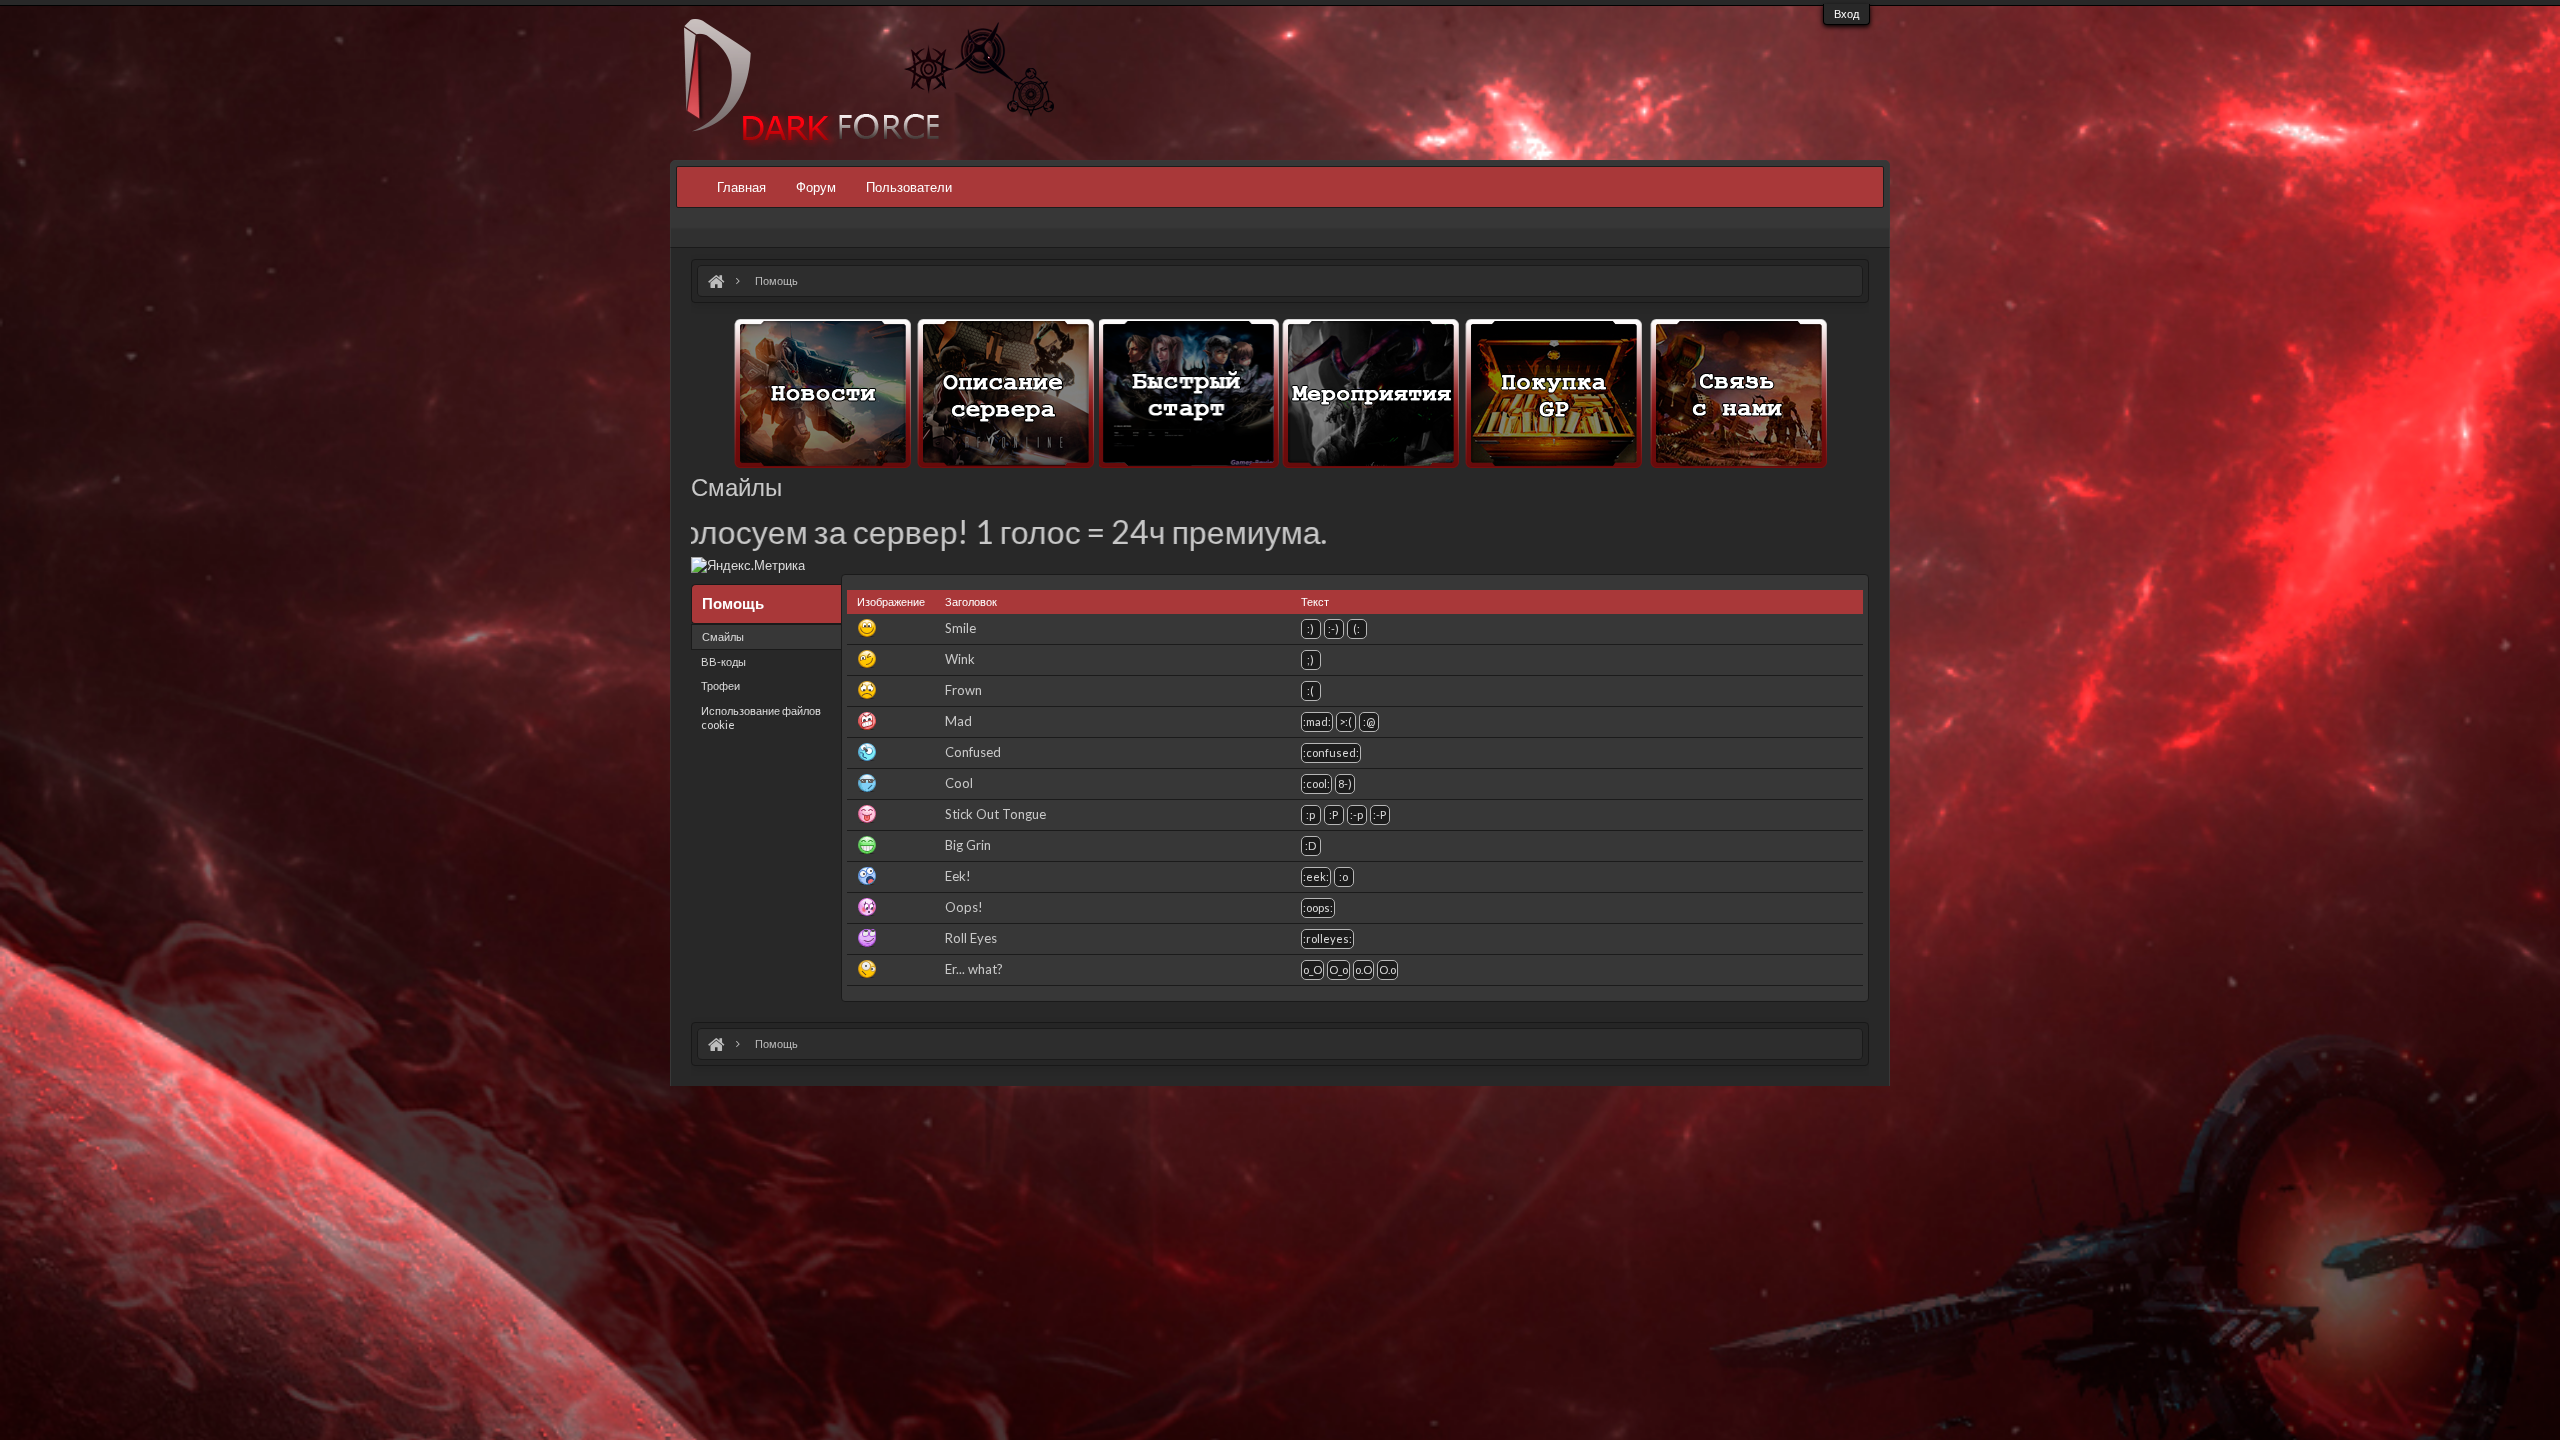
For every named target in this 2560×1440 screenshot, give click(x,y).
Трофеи (720, 685)
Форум (816, 187)
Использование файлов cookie (761, 717)
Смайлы (723, 636)
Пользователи (909, 187)
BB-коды (723, 661)
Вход (1846, 13)
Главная (741, 187)
